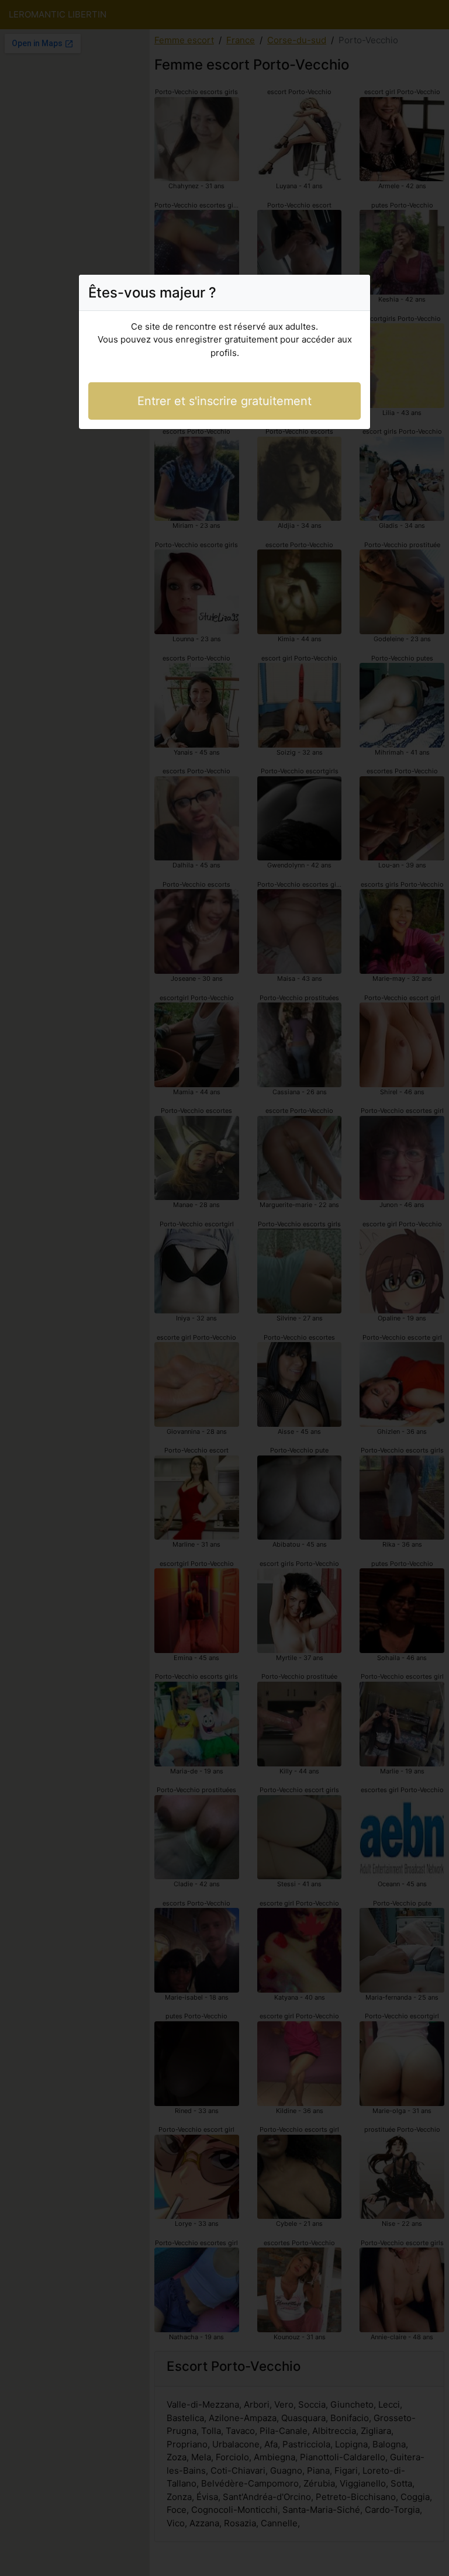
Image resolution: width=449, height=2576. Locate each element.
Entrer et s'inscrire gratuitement (224, 401)
